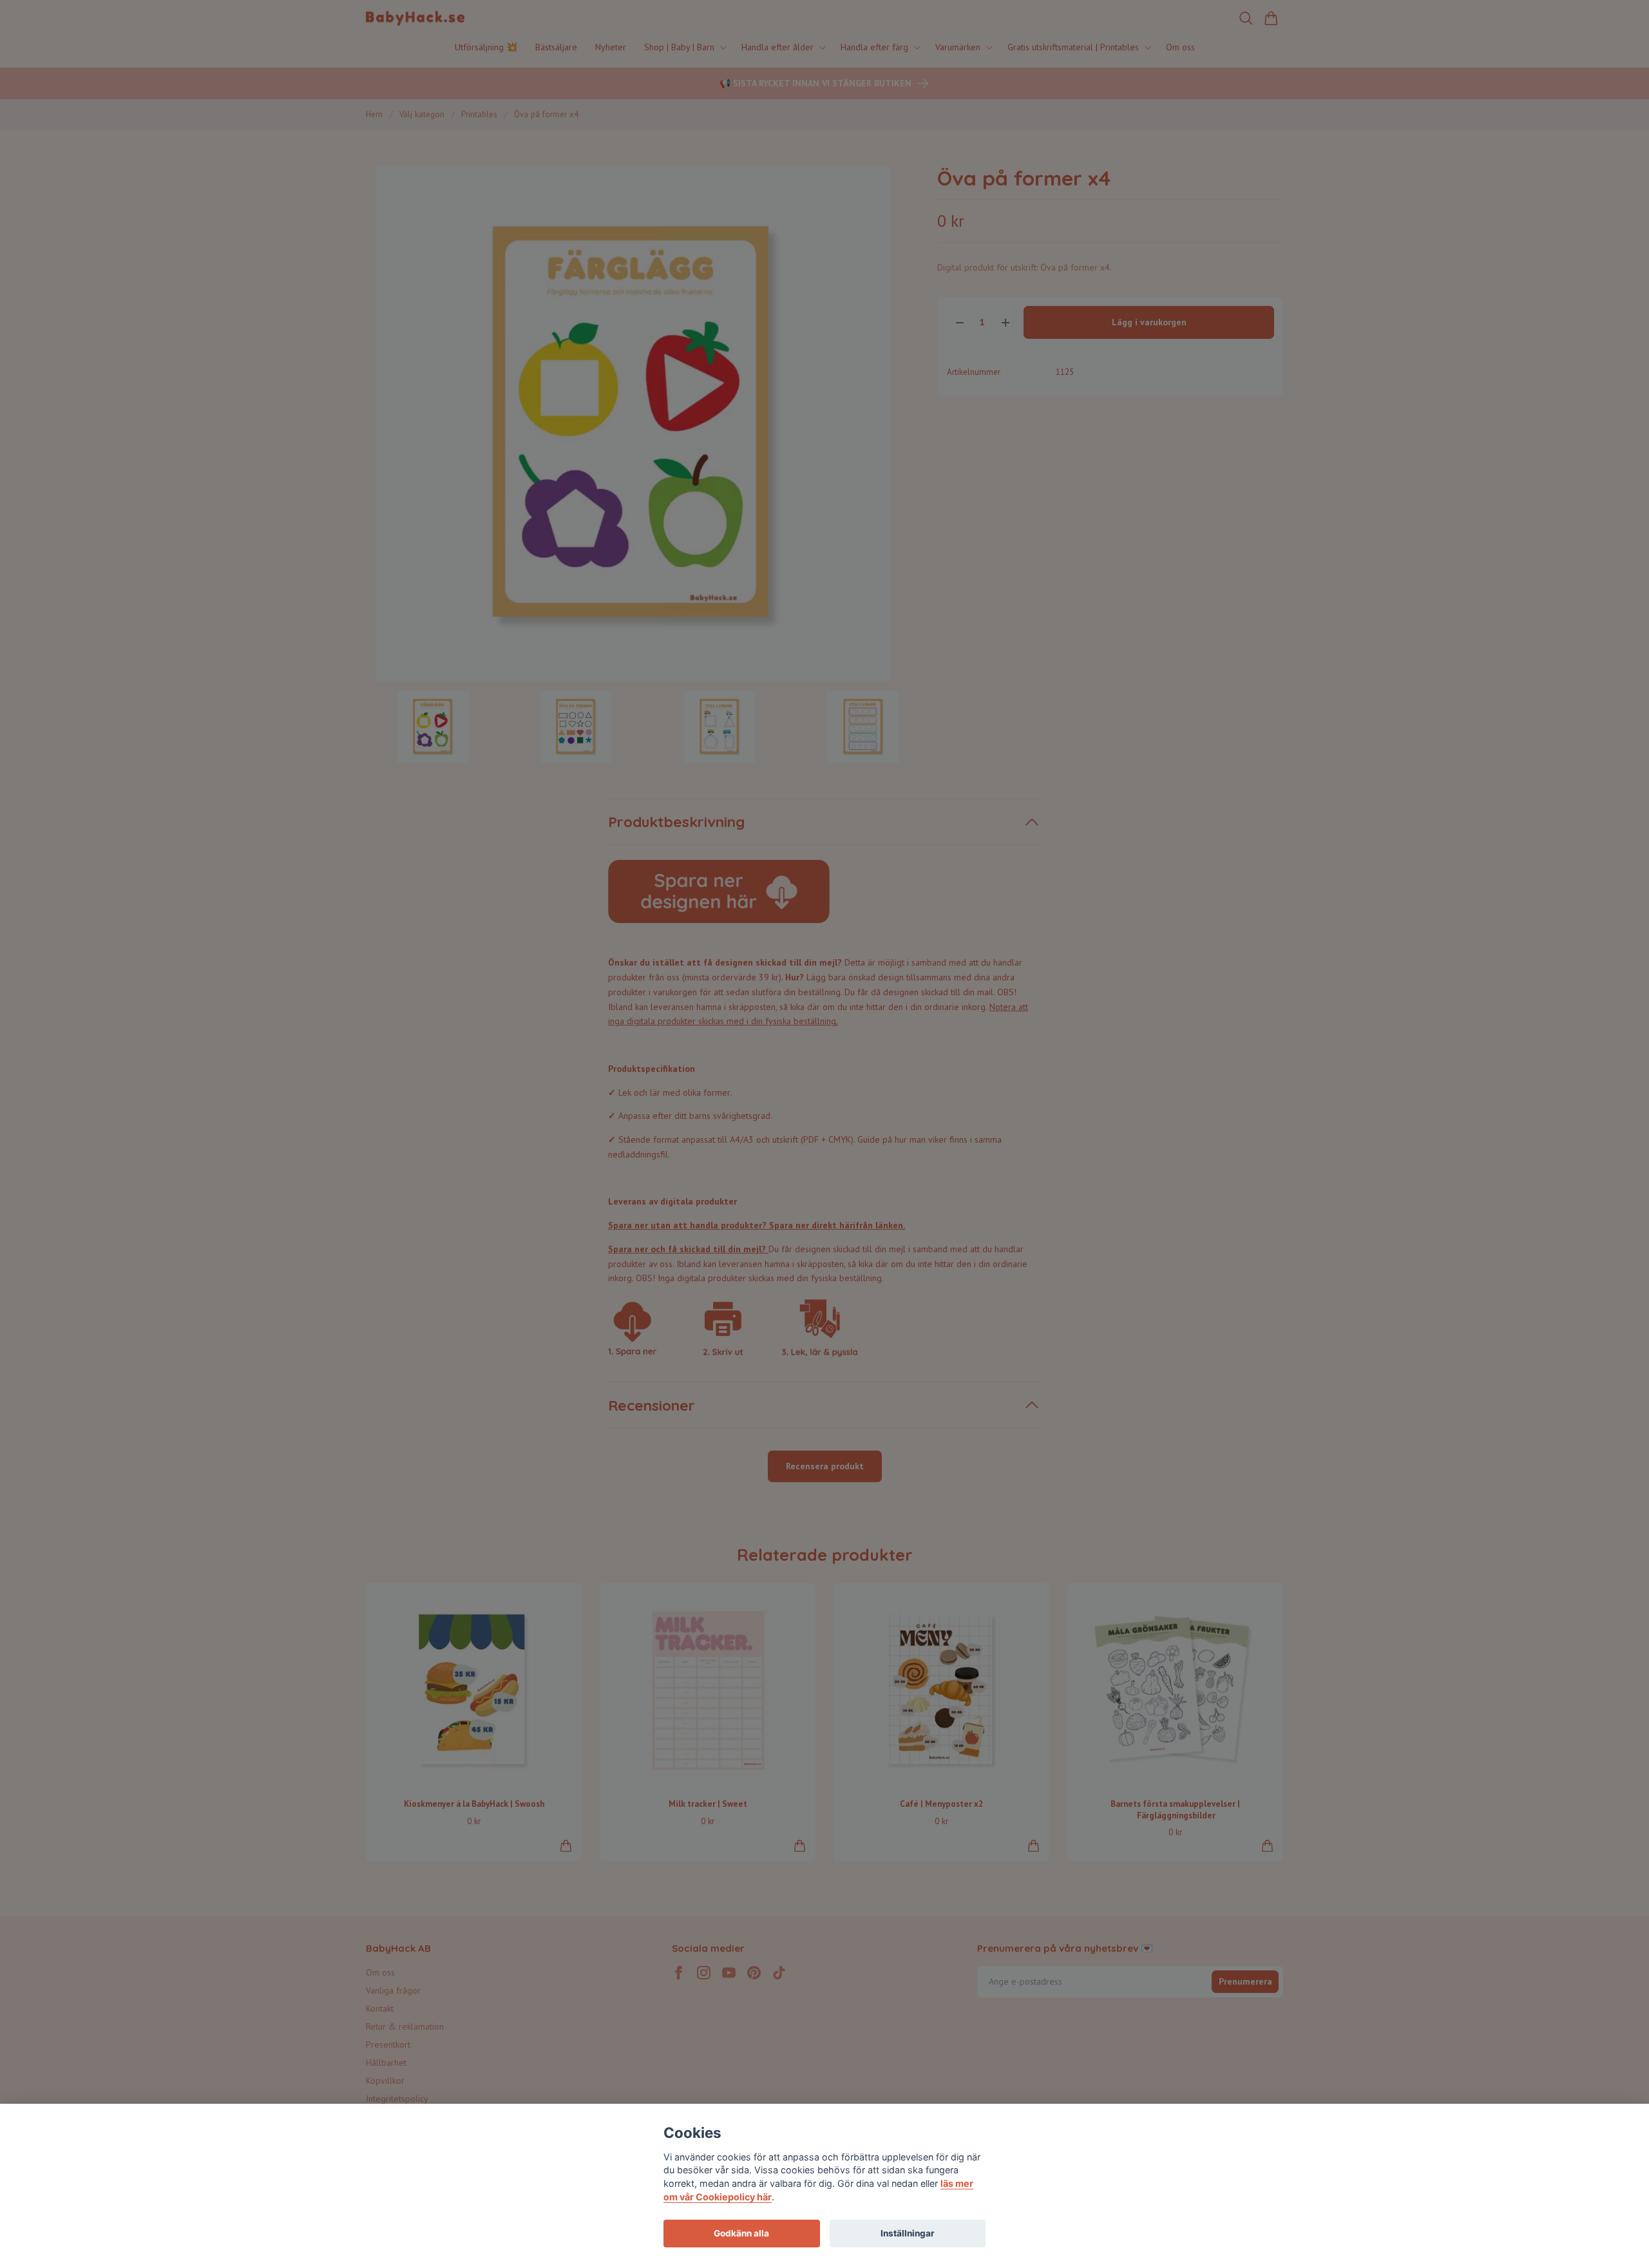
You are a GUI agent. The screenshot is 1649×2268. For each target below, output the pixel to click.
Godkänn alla (741, 2233)
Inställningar (908, 2233)
